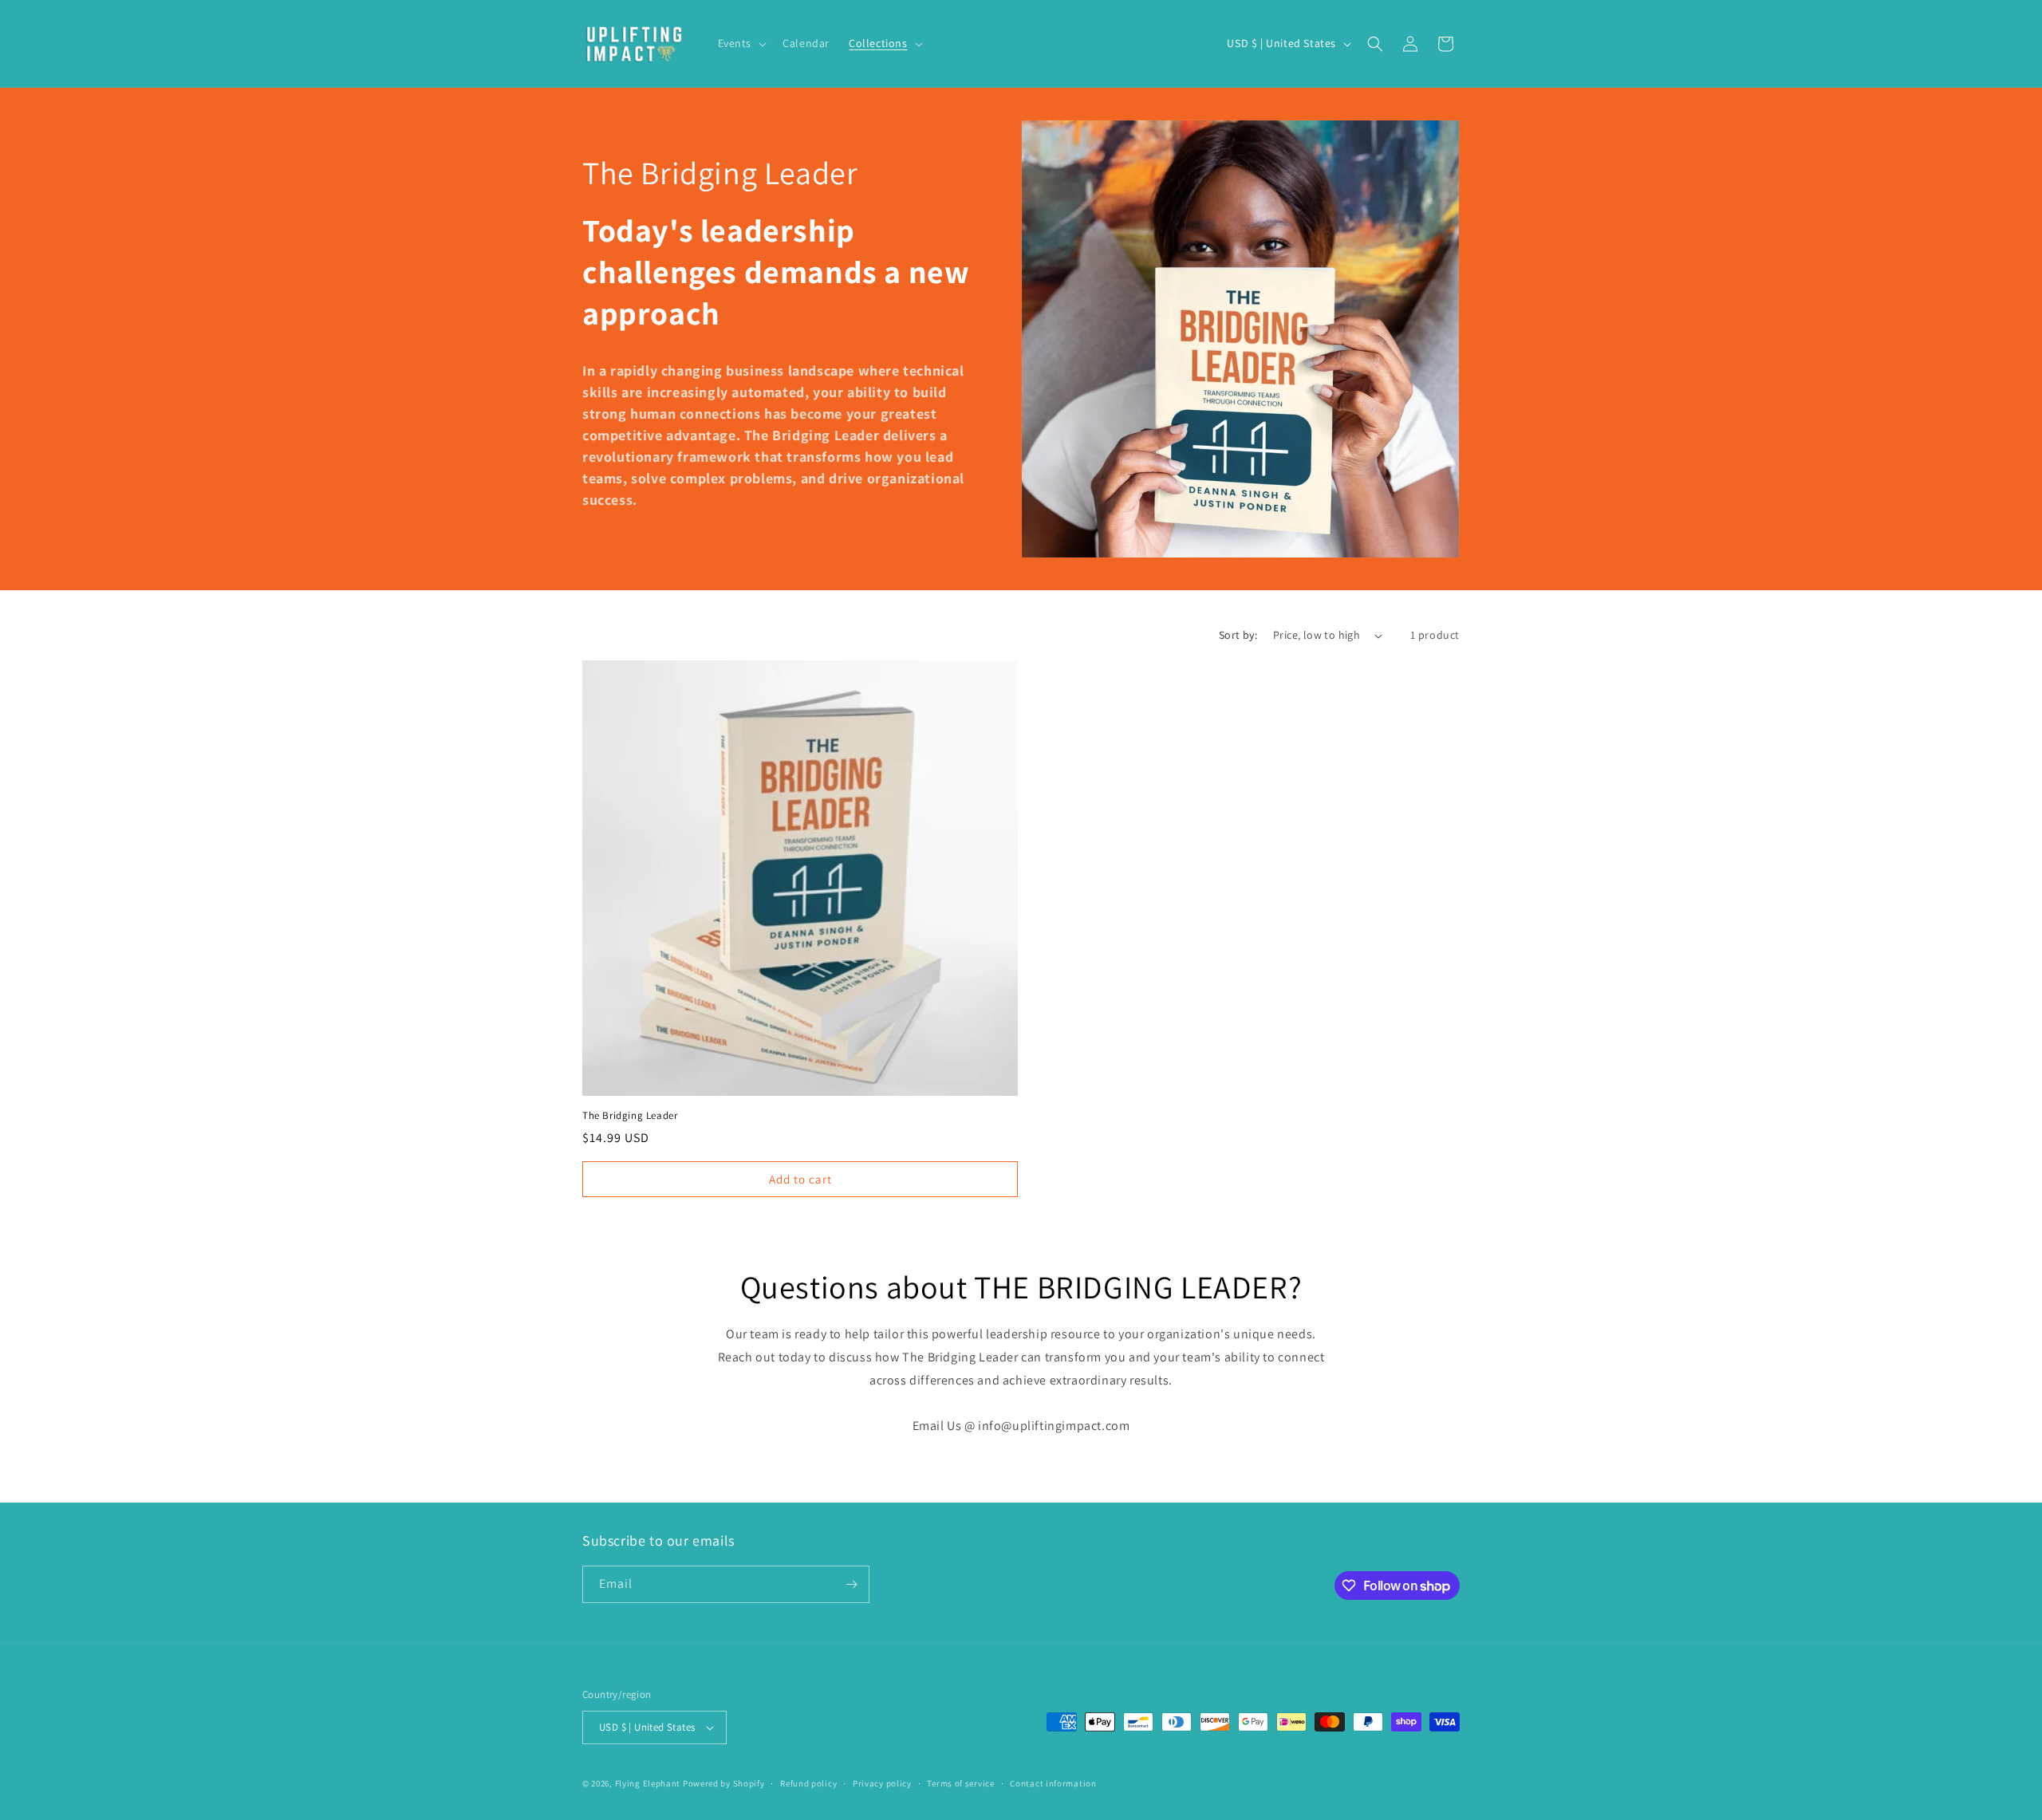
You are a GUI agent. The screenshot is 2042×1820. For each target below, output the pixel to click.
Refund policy (808, 1783)
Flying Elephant (648, 1783)
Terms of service (960, 1783)
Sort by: (1238, 635)
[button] (741, 43)
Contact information (1053, 1783)
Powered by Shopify (724, 1783)
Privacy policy (882, 1783)
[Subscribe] (851, 1584)
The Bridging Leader (630, 1116)
